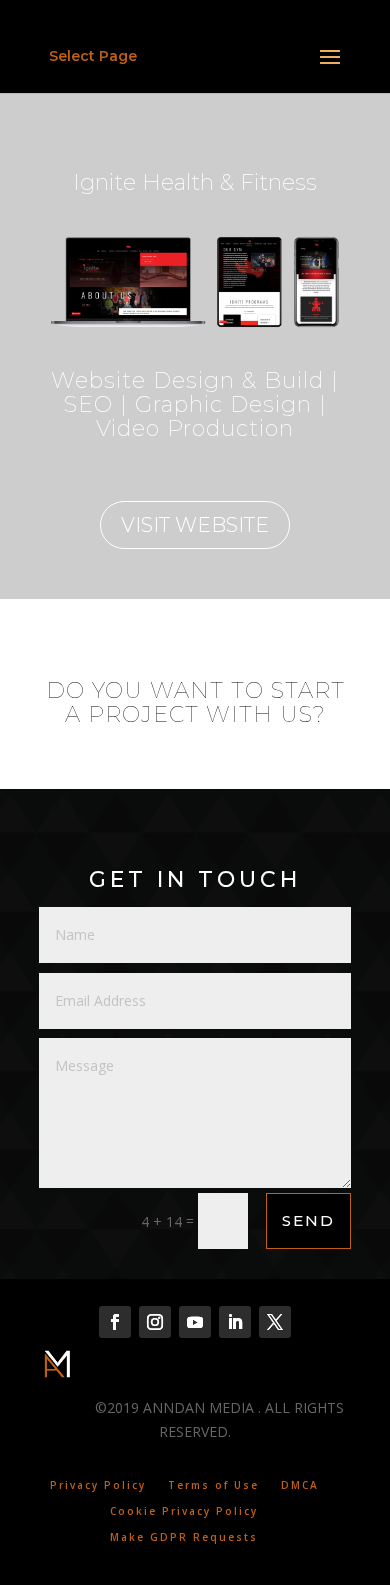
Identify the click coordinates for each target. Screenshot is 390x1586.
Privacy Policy (98, 1485)
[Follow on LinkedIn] (235, 1322)
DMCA (300, 1485)
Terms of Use (213, 1485)
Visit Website (195, 525)
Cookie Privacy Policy (184, 1511)
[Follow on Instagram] (155, 1322)
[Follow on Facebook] (115, 1322)
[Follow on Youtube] (195, 1322)
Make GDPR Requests (184, 1537)
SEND (308, 1220)
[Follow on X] (275, 1322)
